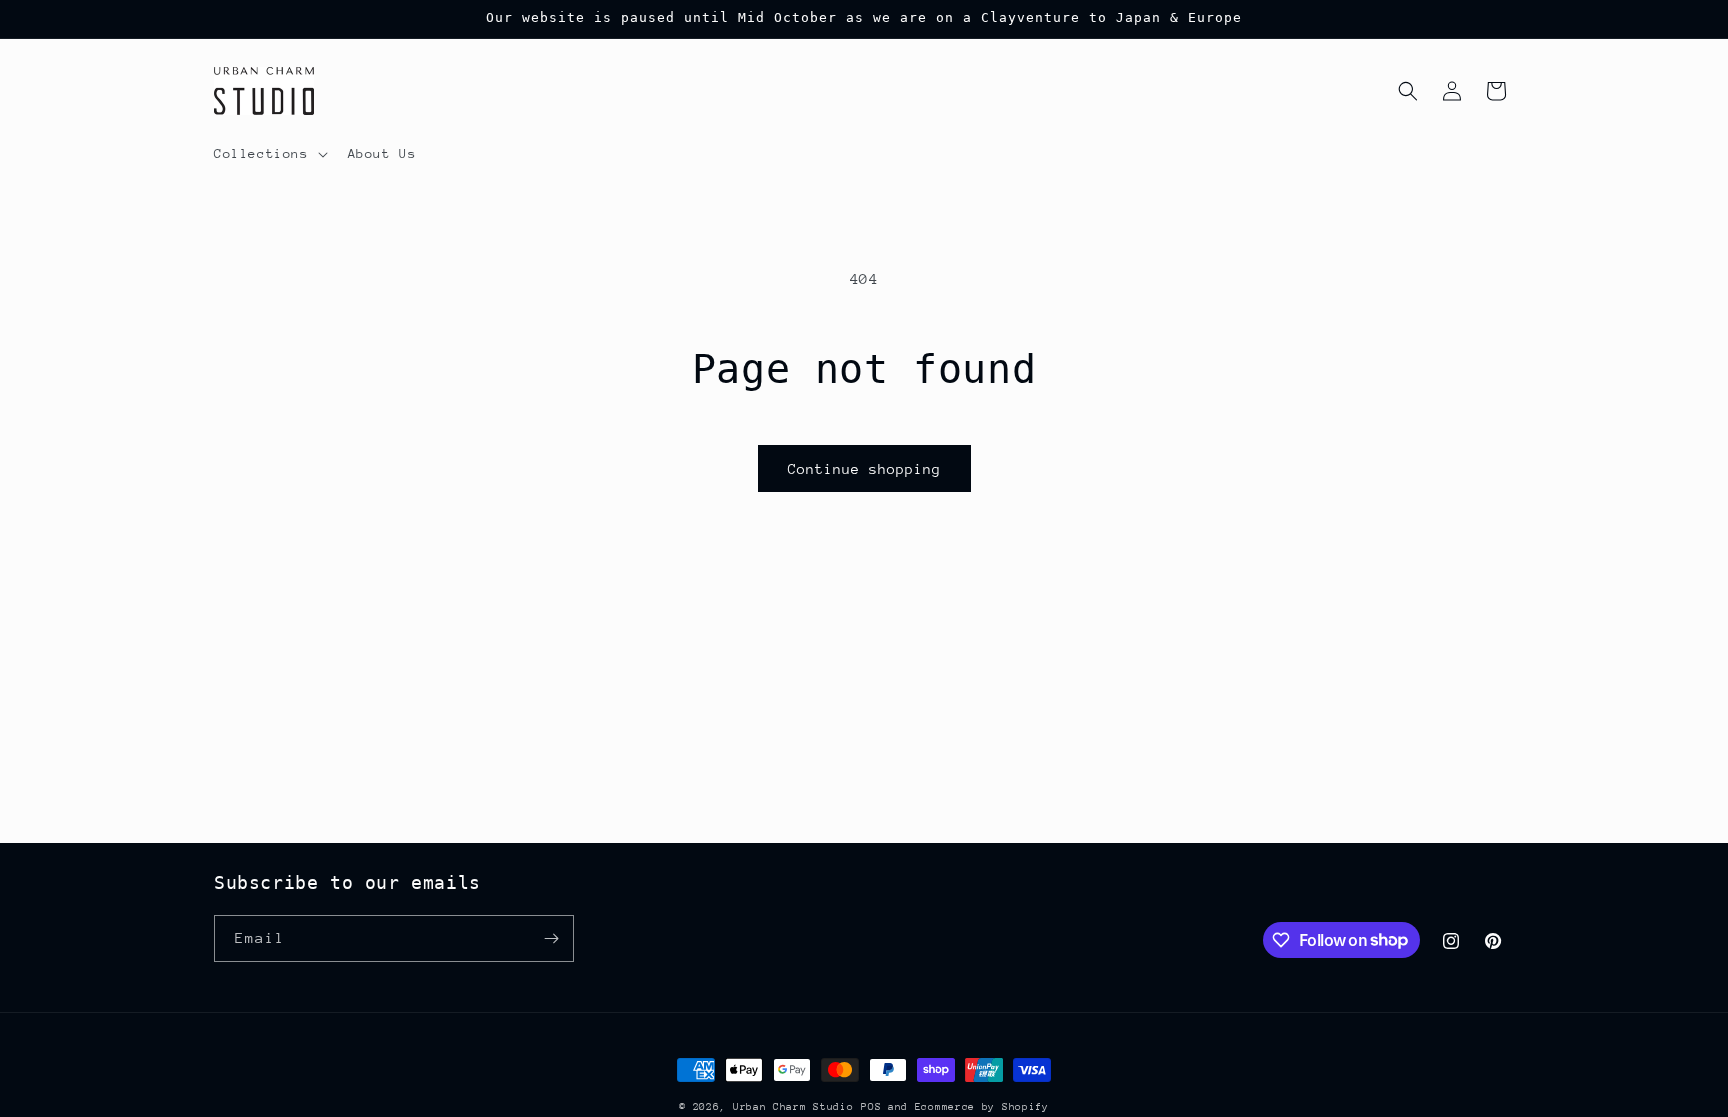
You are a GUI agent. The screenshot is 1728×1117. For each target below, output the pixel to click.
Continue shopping (864, 469)
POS (871, 1107)
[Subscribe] (551, 938)
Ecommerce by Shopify (982, 1107)
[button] (269, 154)
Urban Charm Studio (793, 1107)
